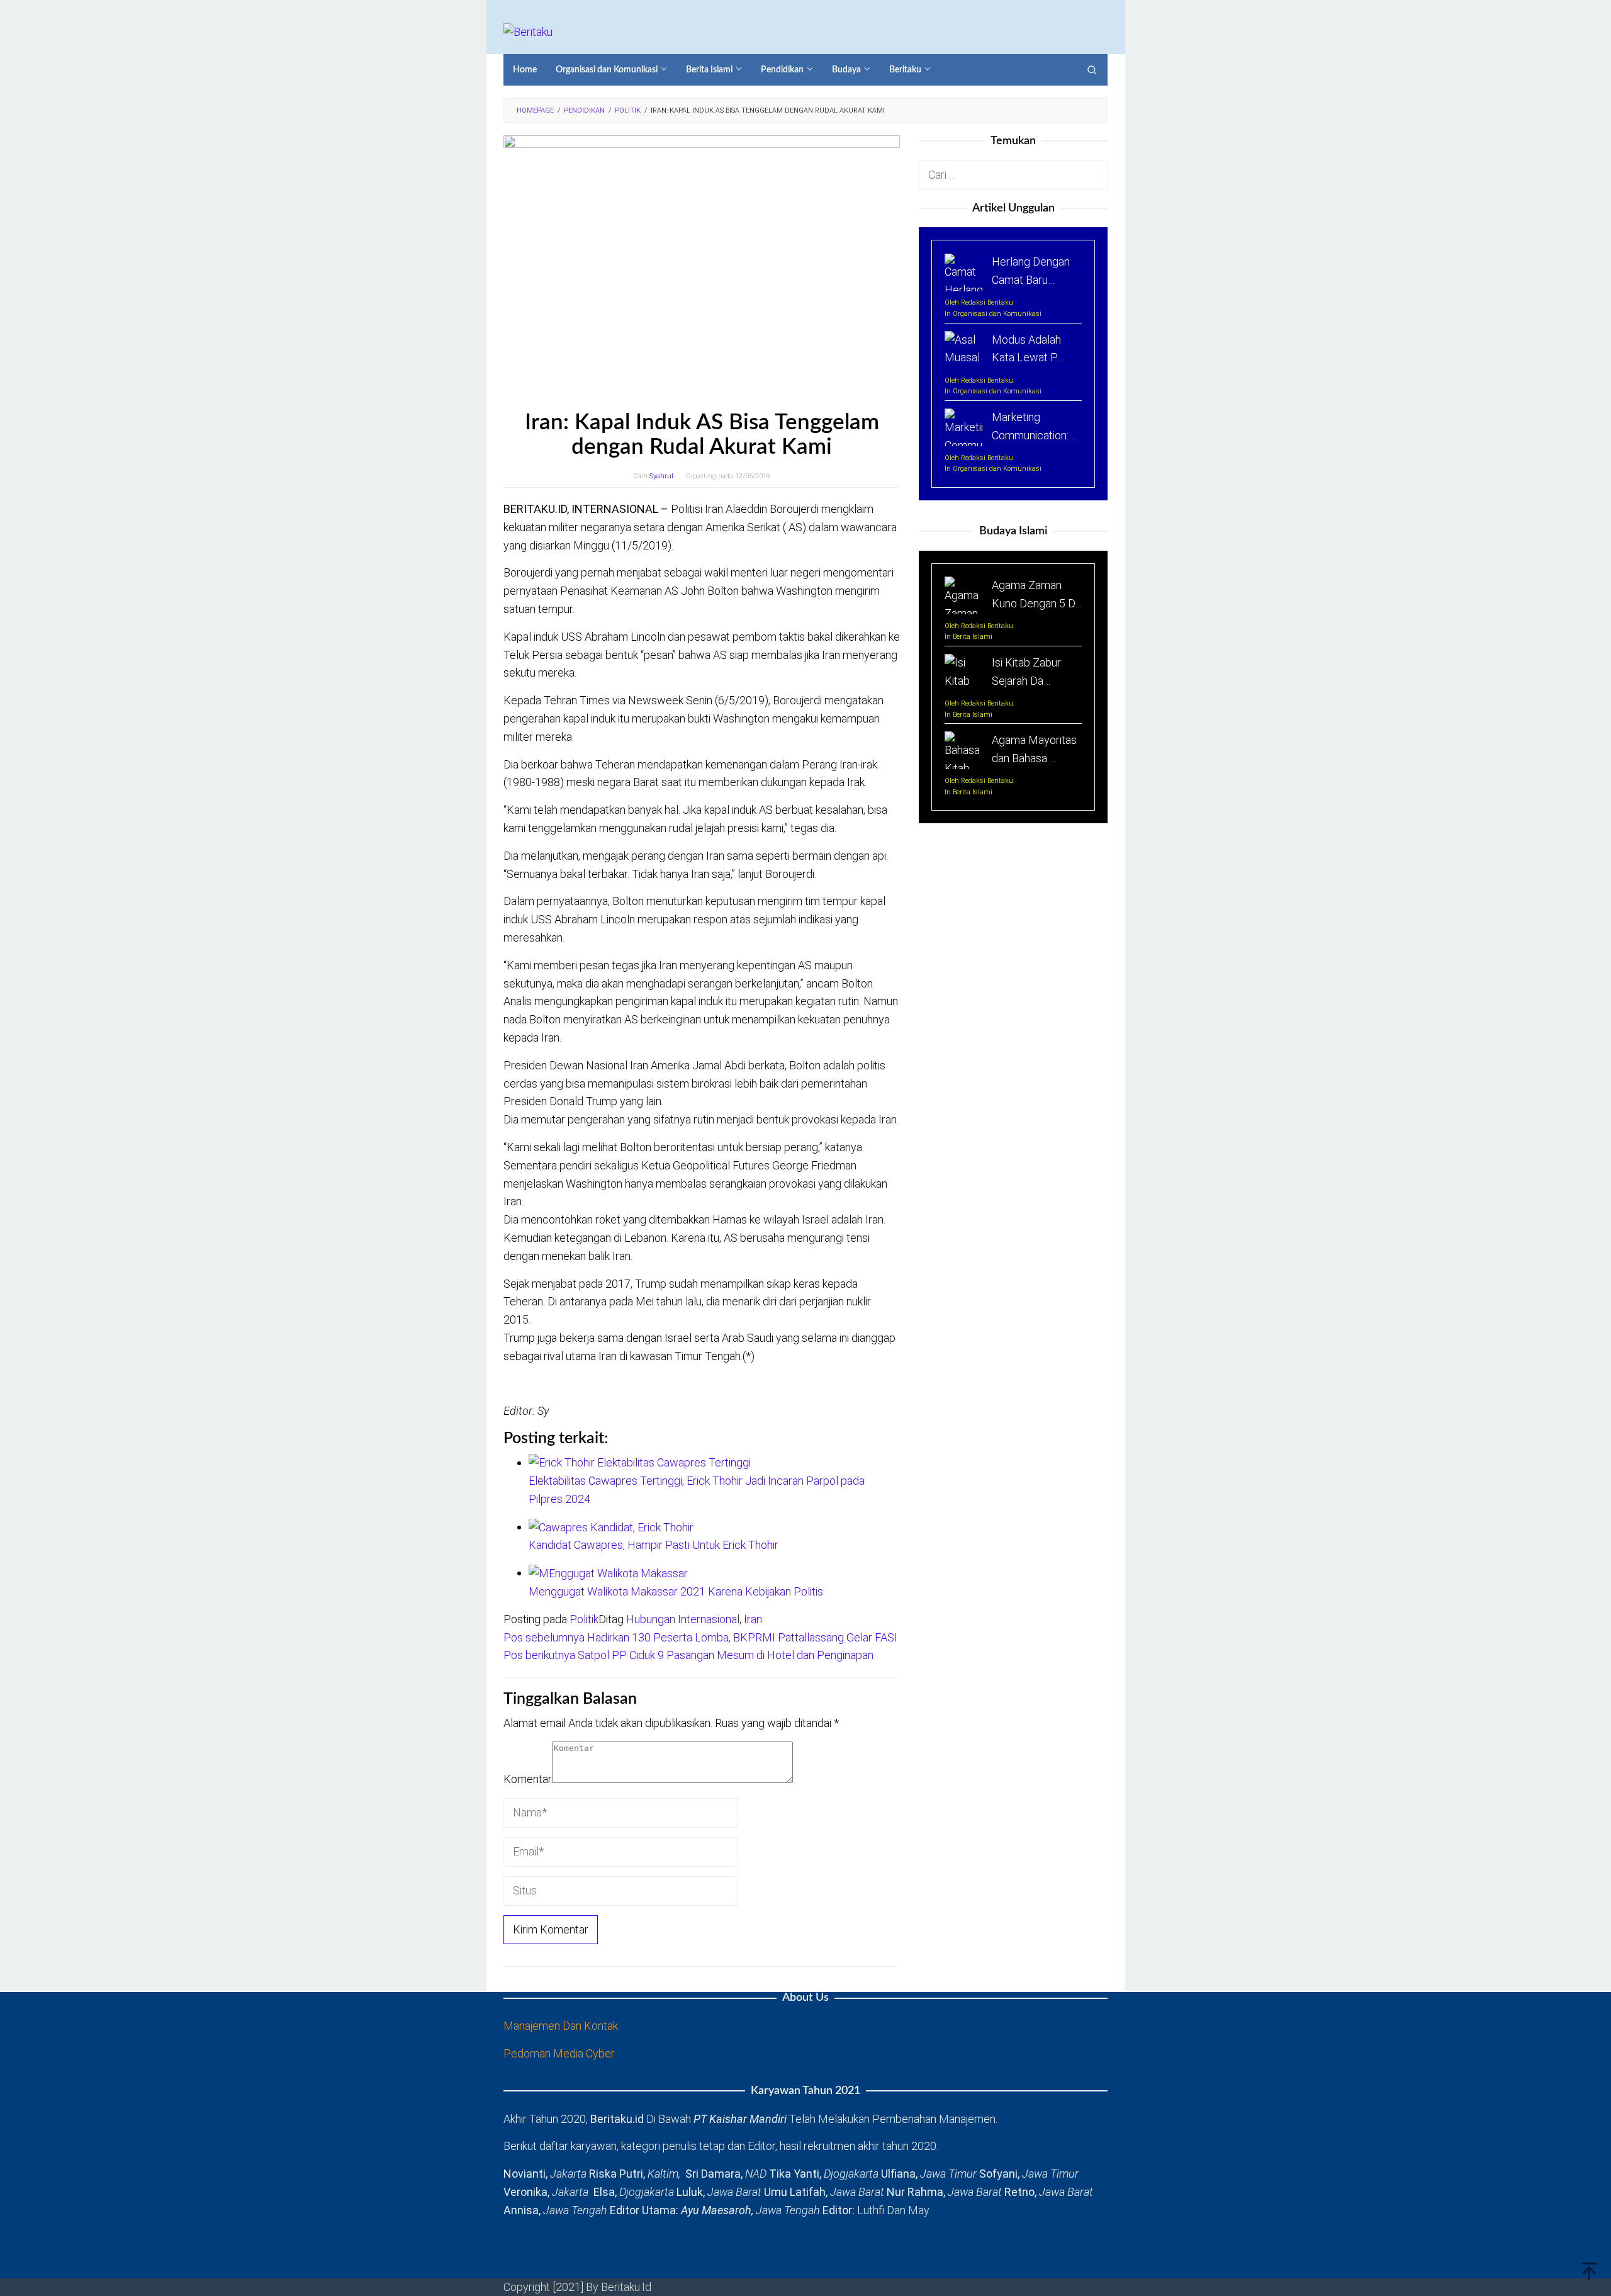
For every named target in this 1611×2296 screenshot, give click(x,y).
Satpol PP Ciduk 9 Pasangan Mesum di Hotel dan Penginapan (688, 1655)
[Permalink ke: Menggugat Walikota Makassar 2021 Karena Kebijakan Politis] (608, 1573)
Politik (584, 1619)
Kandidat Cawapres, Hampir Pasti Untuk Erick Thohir (654, 1545)
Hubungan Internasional (683, 1619)
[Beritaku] (528, 31)
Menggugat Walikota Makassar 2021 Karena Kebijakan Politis (676, 1591)
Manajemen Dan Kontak (561, 2026)
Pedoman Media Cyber (559, 2053)
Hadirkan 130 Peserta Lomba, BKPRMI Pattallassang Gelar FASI (700, 1637)
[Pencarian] (1092, 70)
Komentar (528, 1779)
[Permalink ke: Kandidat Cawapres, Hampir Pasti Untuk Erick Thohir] (611, 1527)
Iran (753, 1619)
